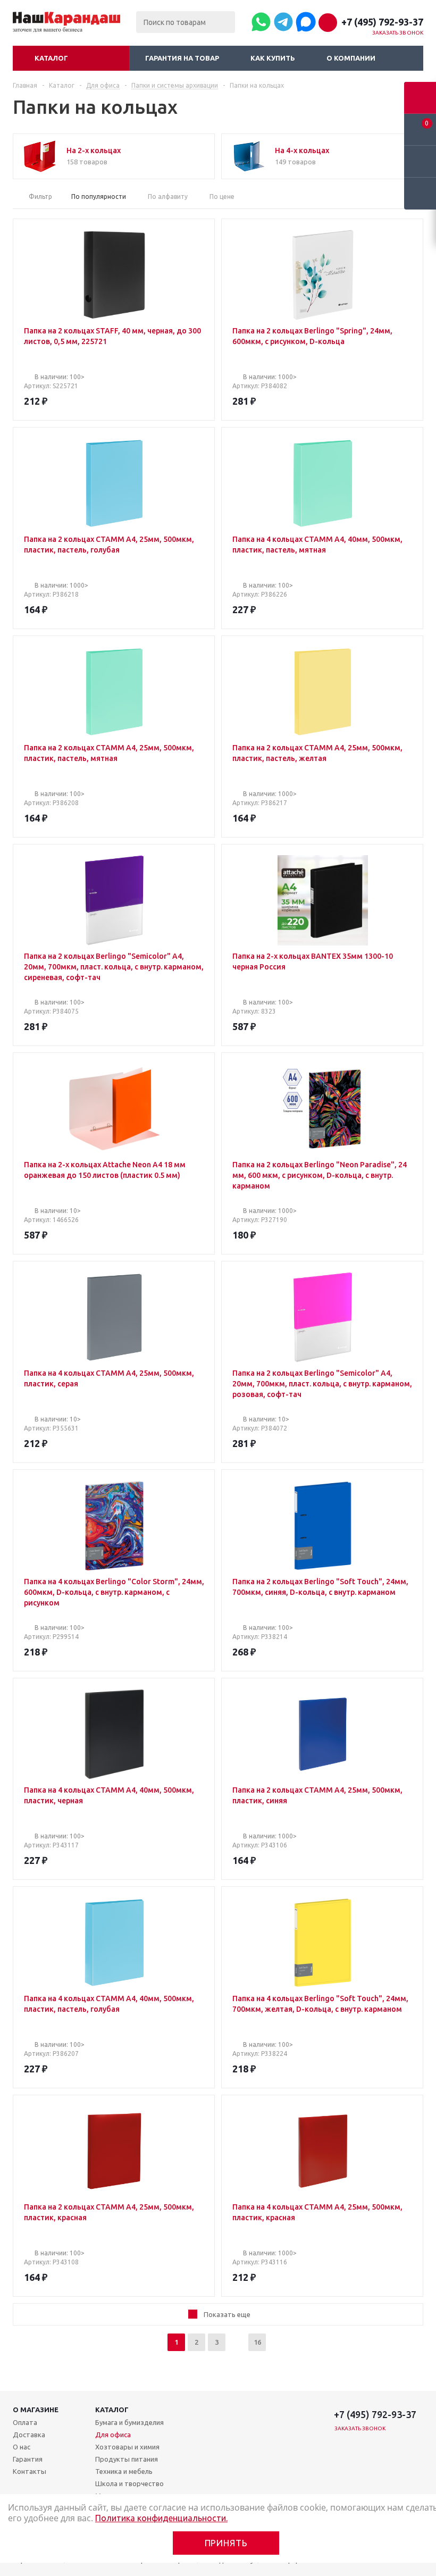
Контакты (30, 2471)
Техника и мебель (124, 2471)
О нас (22, 2447)
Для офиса (113, 2435)
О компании (351, 58)
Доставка (29, 2435)
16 (257, 2342)
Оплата (25, 2422)
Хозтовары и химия (127, 2447)
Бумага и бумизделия (129, 2422)
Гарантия (28, 2459)
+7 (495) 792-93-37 (382, 22)
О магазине (36, 2410)
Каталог (51, 58)
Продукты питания (127, 2459)
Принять (226, 2543)
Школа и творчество (129, 2483)
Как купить (273, 58)
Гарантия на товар (182, 58)
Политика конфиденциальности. (161, 2518)
